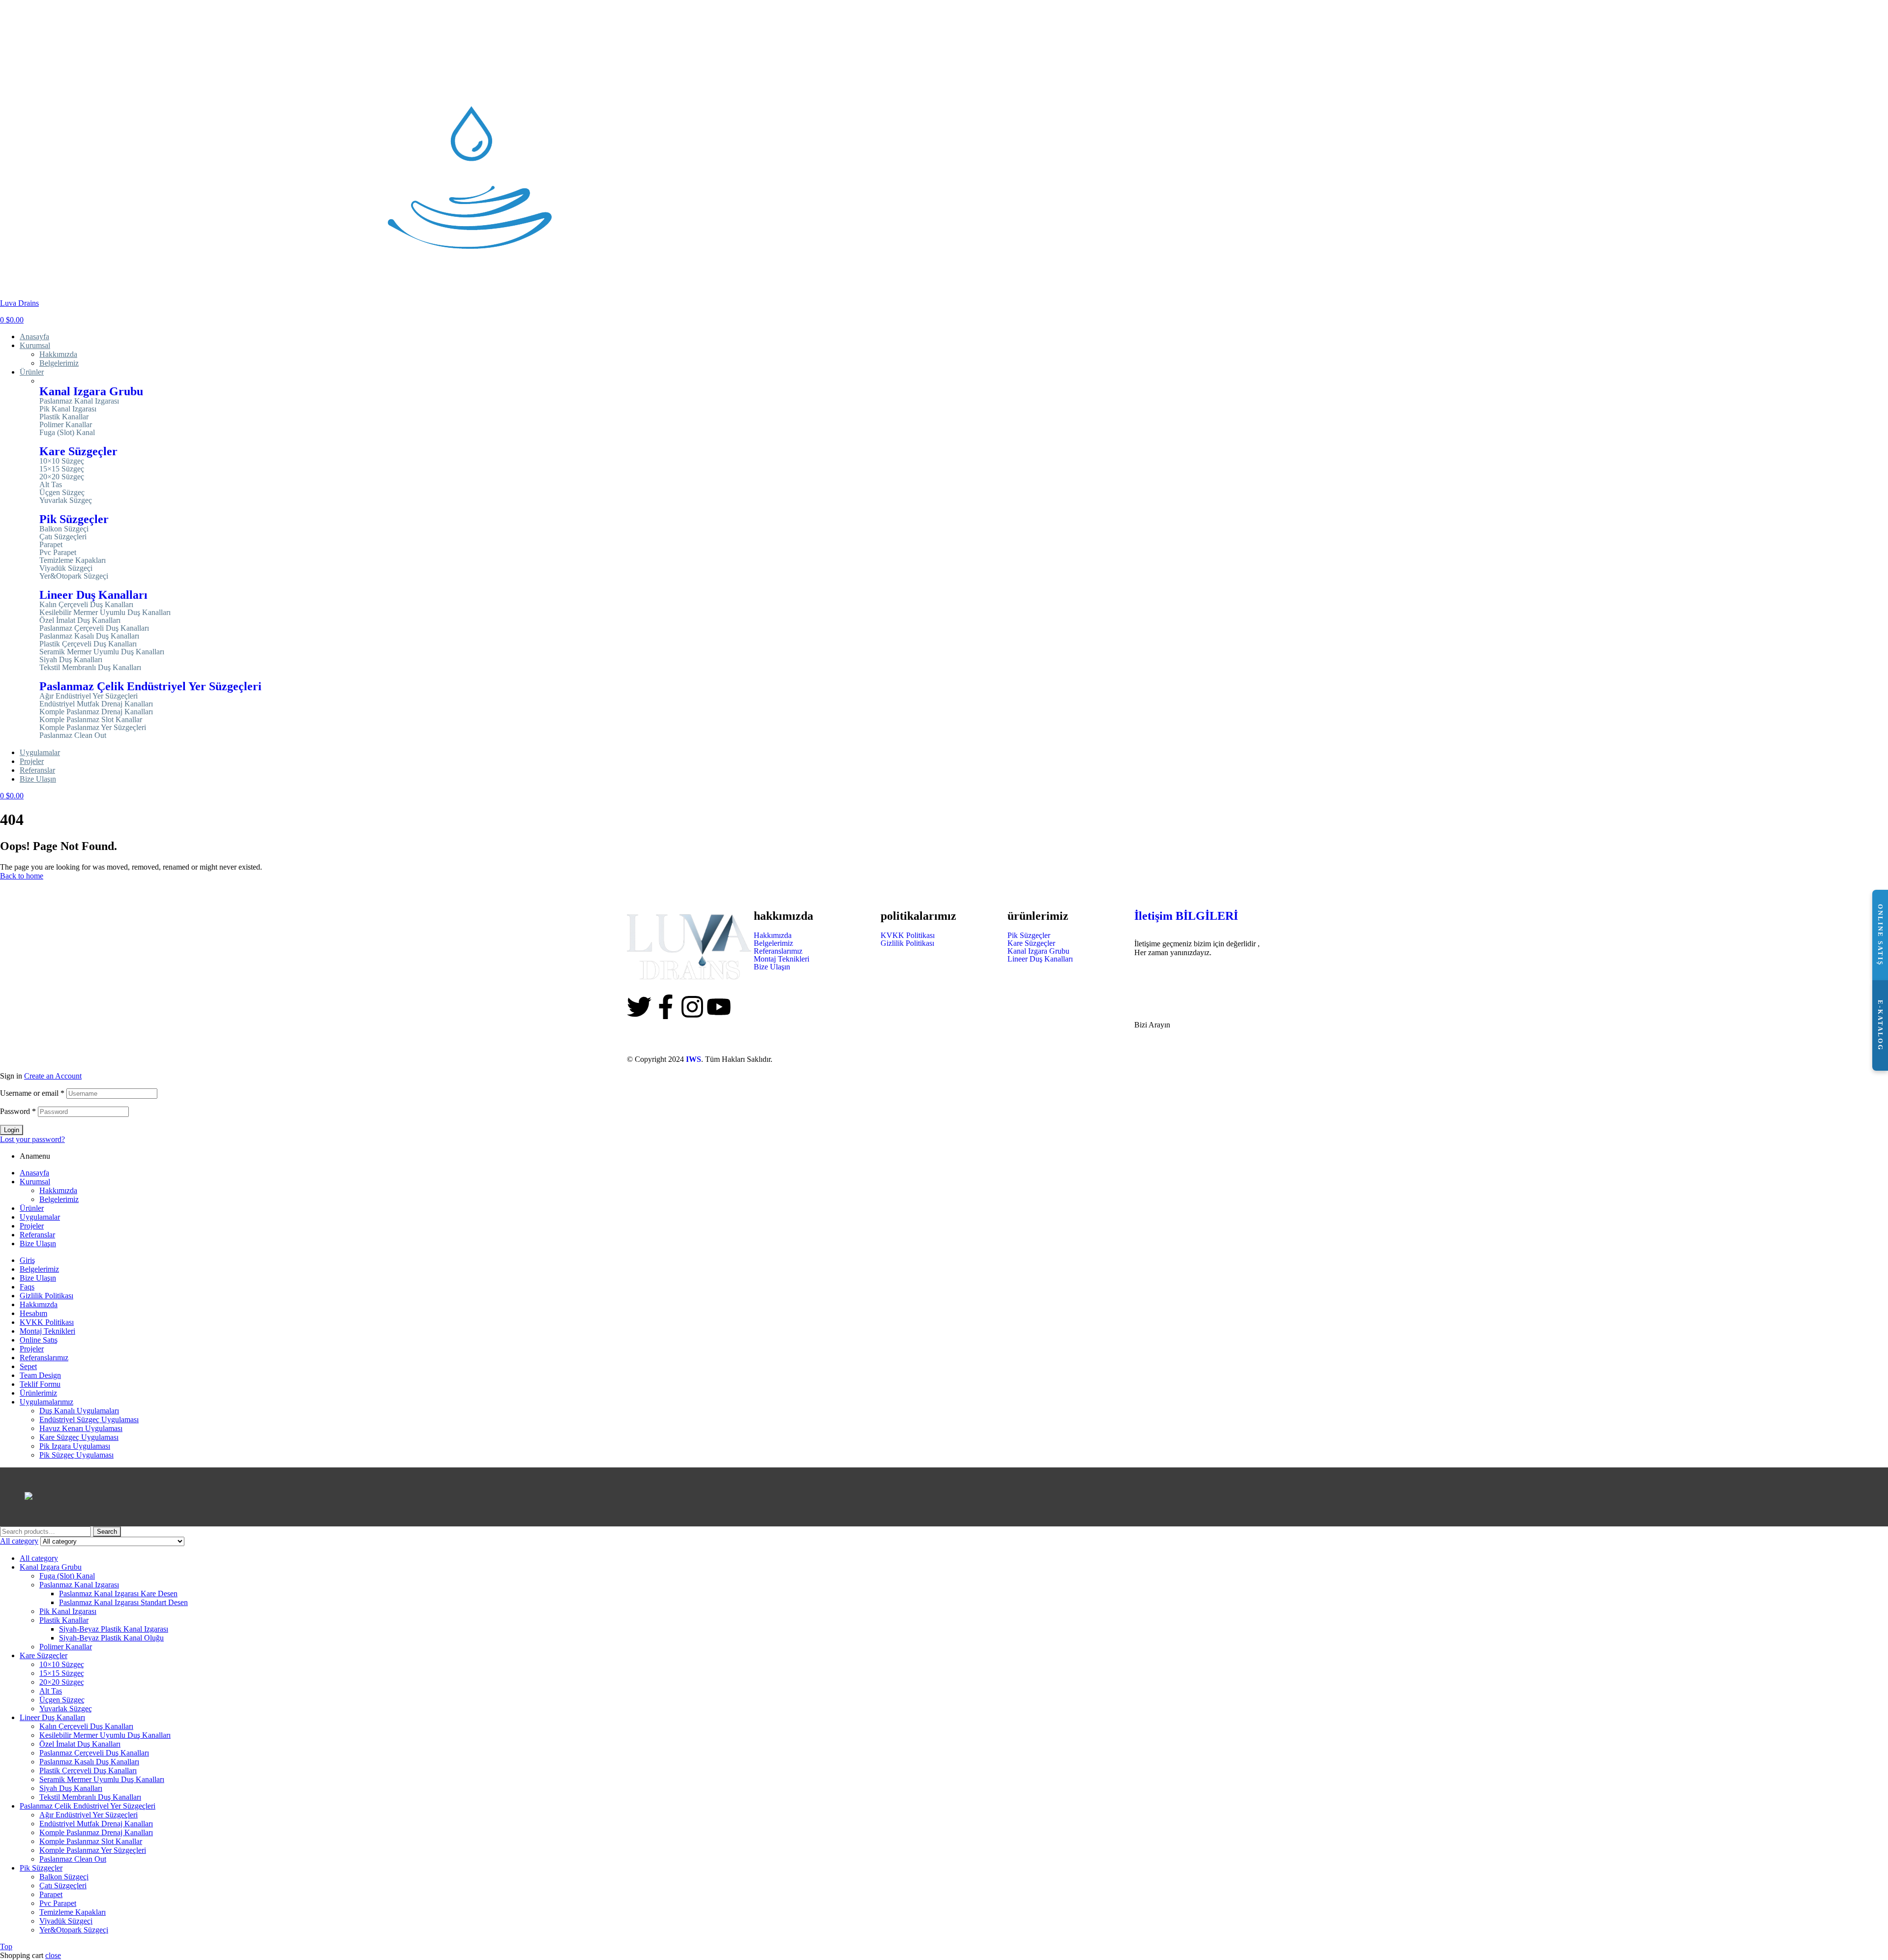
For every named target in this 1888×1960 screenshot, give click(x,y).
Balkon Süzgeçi (64, 529)
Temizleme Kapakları (73, 560)
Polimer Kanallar (66, 425)
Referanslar (37, 1235)
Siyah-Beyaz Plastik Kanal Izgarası (114, 1629)
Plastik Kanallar (64, 417)
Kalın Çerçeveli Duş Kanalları (86, 605)
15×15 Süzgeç (62, 469)
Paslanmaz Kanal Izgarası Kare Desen (118, 1594)
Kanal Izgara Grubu (91, 391)
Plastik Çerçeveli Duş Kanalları (88, 644)
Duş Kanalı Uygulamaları (79, 1411)
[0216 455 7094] (1147, 977)
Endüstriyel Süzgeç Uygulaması (89, 1419)
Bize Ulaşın (772, 967)
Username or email (32, 1093)
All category (39, 1558)
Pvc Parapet (58, 553)
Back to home (22, 876)
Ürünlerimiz (38, 1393)
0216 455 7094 (1164, 1006)
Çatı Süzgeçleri (63, 537)
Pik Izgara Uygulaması (75, 1446)
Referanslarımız (778, 951)
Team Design (40, 1375)
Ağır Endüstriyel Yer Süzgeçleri (88, 696)
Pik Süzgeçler (74, 519)
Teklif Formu (40, 1384)
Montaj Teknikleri (782, 959)
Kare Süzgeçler (78, 451)
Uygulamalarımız (46, 1402)
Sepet (28, 1366)
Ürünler (32, 1208)
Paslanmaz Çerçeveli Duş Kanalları (94, 628)
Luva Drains (19, 303)
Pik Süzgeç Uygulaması (76, 1455)
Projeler (32, 1226)
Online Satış (39, 1340)
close (53, 1955)
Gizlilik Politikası (907, 943)
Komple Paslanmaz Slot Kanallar (91, 720)
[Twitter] (639, 1007)
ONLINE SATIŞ (1880, 935)
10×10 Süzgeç (62, 461)
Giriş (27, 1260)
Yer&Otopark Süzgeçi (74, 576)
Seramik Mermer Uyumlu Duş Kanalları (102, 652)
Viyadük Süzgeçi (66, 568)
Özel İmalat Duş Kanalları (80, 620)
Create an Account (53, 1076)
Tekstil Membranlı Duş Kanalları (90, 668)
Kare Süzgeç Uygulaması (79, 1437)
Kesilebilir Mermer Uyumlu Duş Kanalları (105, 613)
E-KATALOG (1880, 1025)
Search (107, 1532)
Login (12, 1130)
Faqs (27, 1287)
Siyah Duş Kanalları (71, 660)
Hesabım (33, 1313)
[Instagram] (692, 1007)
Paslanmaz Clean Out (73, 735)
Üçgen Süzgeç (62, 493)
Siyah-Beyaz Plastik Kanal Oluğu (111, 1638)
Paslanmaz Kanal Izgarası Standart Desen (123, 1602)
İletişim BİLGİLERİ (1186, 916)
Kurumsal (35, 1182)
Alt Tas (51, 485)
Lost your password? (32, 1139)
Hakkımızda (773, 936)
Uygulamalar (40, 1217)
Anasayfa (34, 1173)
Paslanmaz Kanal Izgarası (79, 401)
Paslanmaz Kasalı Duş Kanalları (89, 636)
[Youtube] (719, 1007)
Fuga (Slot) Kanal (67, 433)
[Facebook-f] (666, 1007)
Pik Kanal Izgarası (68, 409)
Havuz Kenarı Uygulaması (81, 1428)
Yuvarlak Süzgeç (66, 500)
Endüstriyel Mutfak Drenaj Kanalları (96, 704)
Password (18, 1111)
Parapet (51, 545)
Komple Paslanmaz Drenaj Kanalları (96, 712)
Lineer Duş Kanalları (93, 595)
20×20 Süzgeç (62, 477)
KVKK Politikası (908, 936)
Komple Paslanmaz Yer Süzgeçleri (93, 728)
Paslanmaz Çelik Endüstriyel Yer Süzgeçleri (150, 686)
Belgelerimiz (773, 943)
